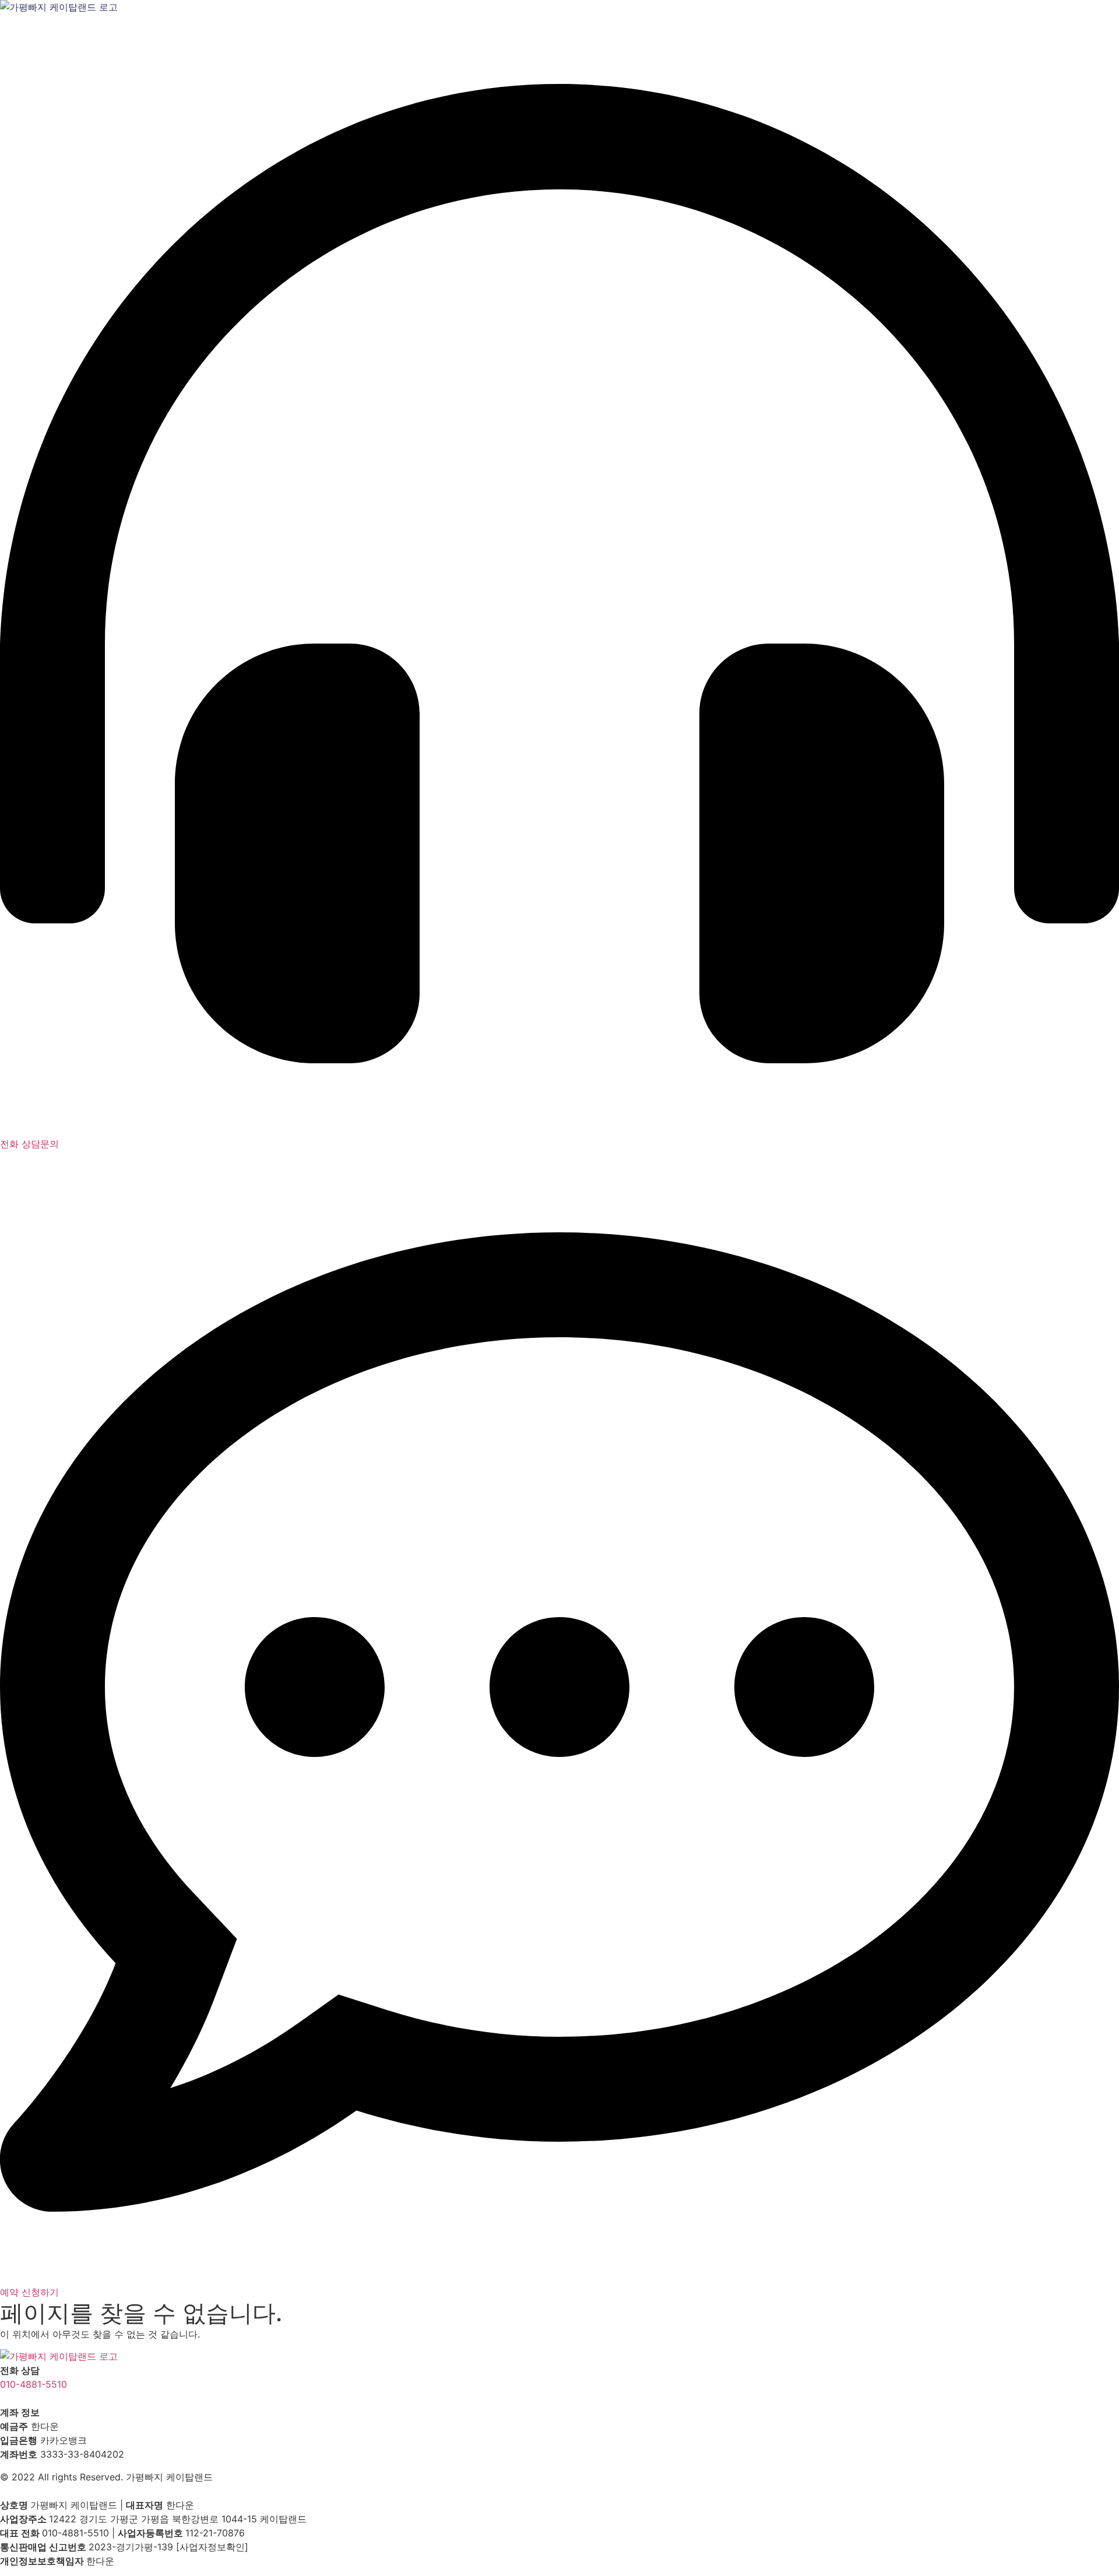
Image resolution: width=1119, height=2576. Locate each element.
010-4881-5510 (34, 2384)
